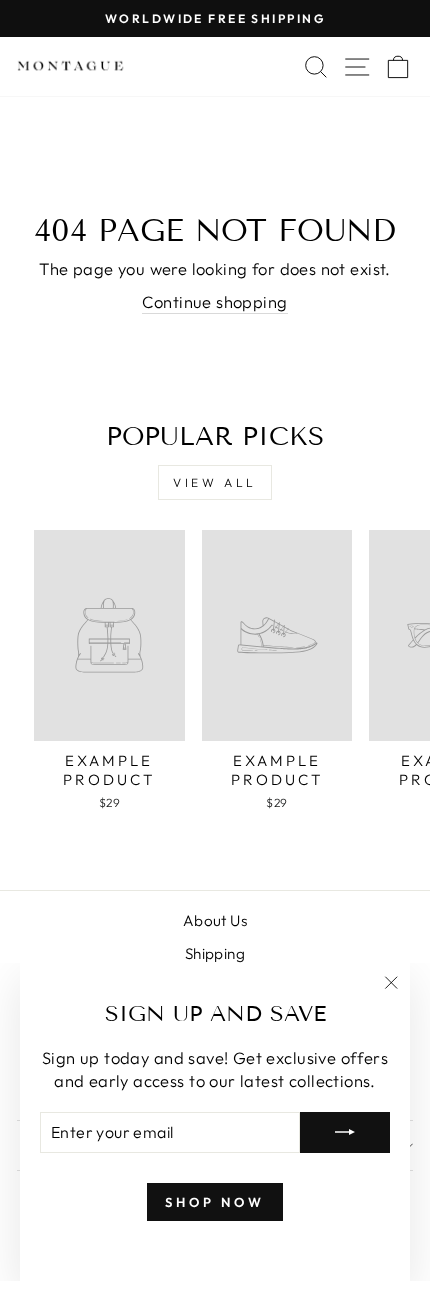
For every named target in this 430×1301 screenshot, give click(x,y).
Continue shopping (214, 301)
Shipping (215, 953)
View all (215, 482)
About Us (215, 920)
